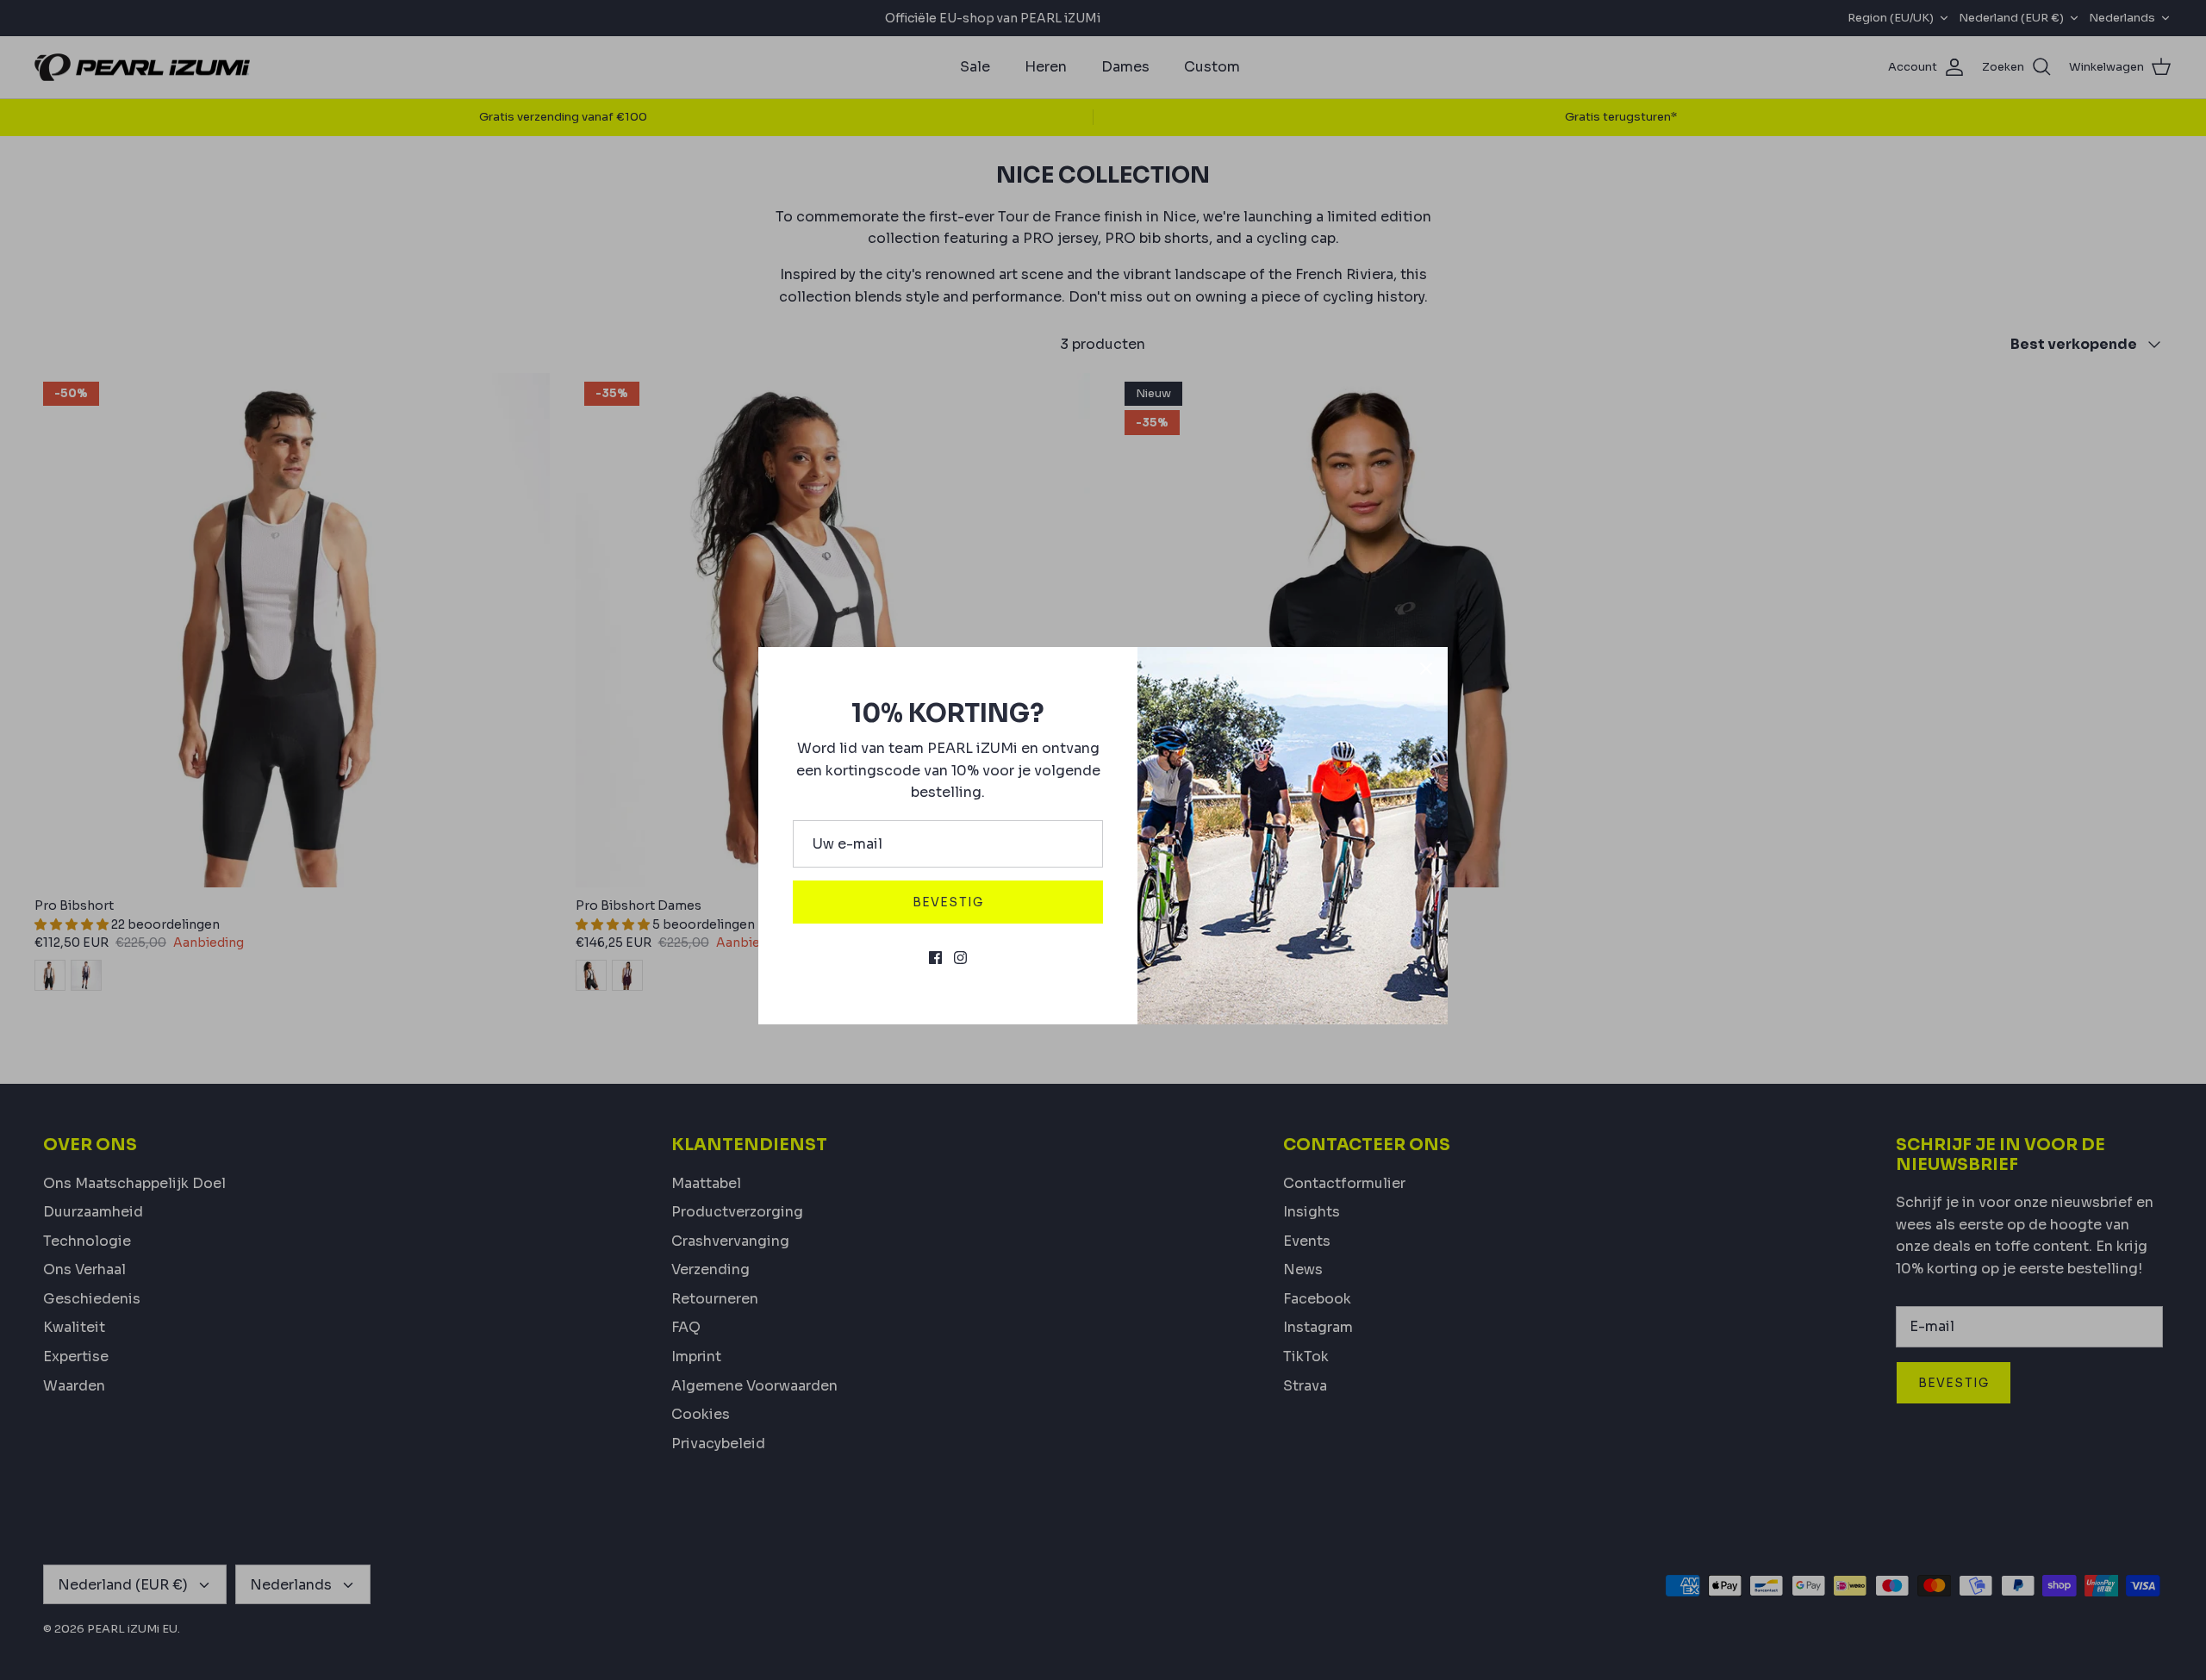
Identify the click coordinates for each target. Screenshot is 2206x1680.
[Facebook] (935, 958)
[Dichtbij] (1426, 669)
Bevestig (948, 902)
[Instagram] (960, 958)
